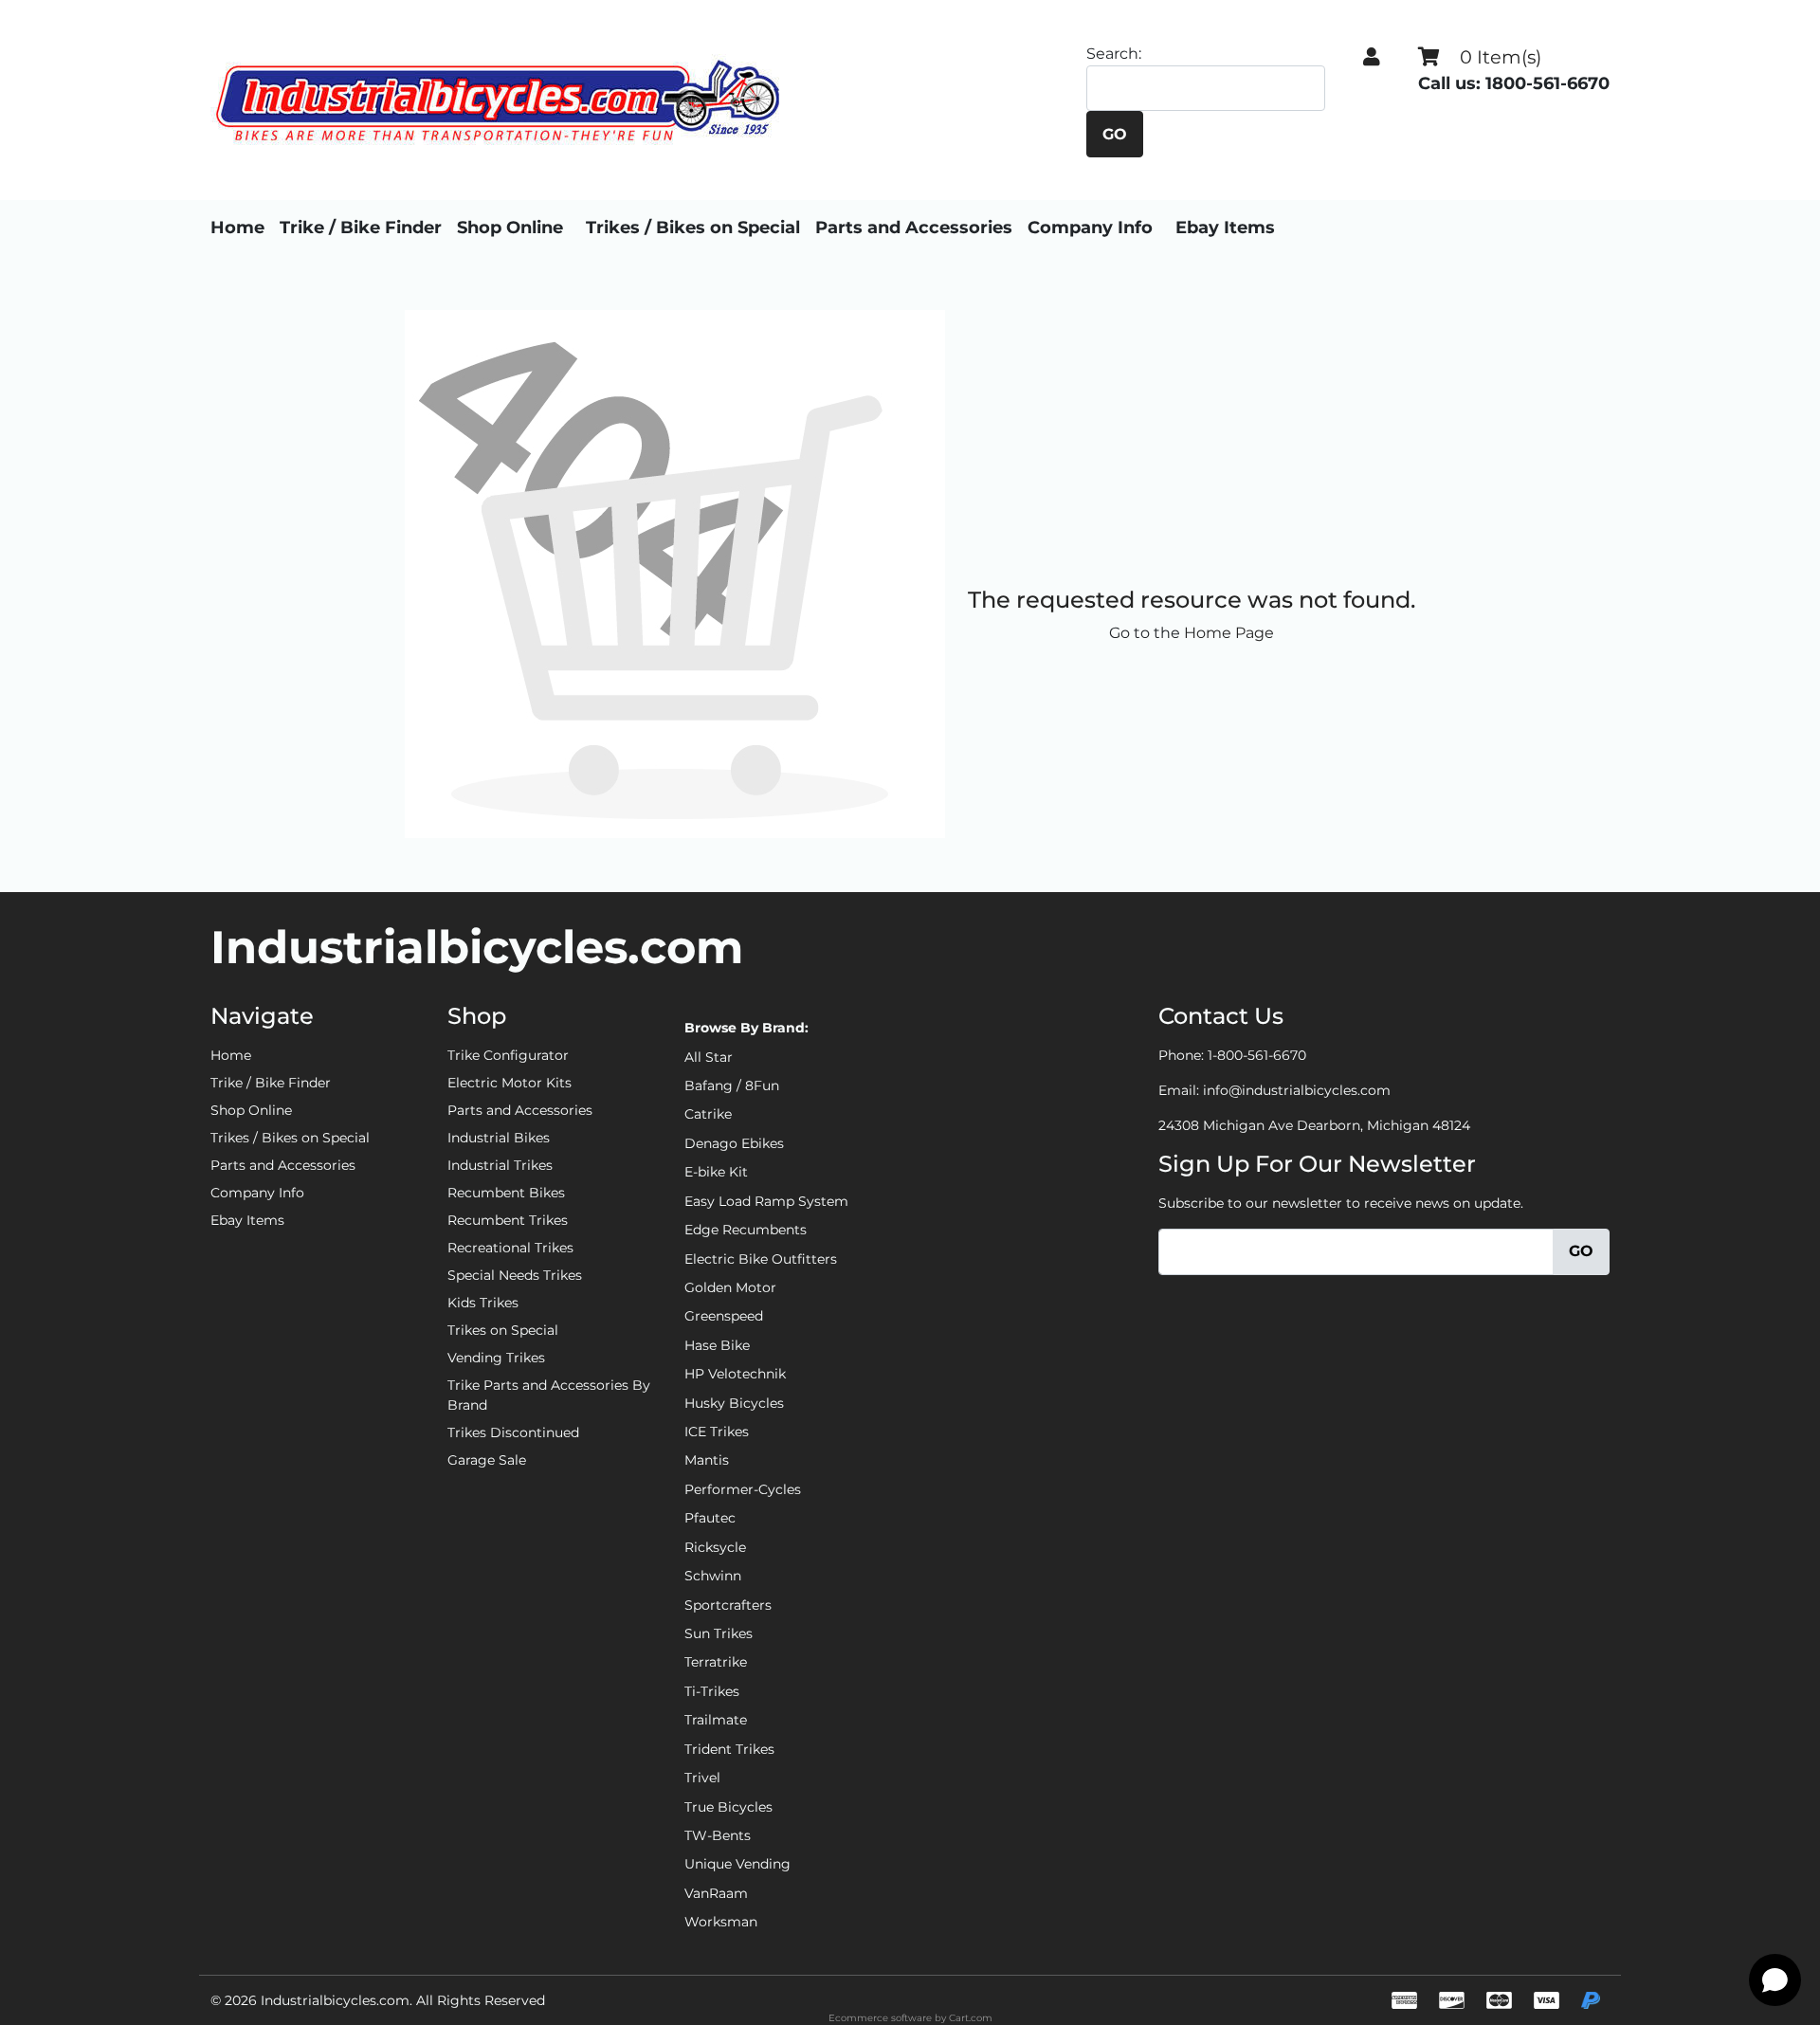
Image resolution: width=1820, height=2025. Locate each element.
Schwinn (713, 1576)
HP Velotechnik (735, 1374)
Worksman (721, 1922)
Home (237, 228)
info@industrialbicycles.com (1297, 1090)
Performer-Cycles (743, 1489)
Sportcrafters (728, 1605)
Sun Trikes (719, 1633)
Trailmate (716, 1720)
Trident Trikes (729, 1749)
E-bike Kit (716, 1172)
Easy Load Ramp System (766, 1201)
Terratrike (716, 1662)
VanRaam (716, 1893)
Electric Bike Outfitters (761, 1259)
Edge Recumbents (746, 1230)
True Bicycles (728, 1807)
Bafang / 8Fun (732, 1085)
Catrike (708, 1114)
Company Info (1090, 228)
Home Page (1229, 633)
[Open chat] (1775, 1980)
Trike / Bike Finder (361, 228)
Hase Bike (717, 1345)
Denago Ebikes (734, 1143)
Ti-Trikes (712, 1691)
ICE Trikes (717, 1432)
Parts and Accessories (914, 228)
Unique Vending (737, 1864)
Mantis (707, 1460)
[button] (1372, 57)
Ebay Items (1225, 228)
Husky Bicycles (734, 1403)
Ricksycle (715, 1547)
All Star (709, 1057)
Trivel (702, 1778)
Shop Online (510, 228)
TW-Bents (718, 1835)
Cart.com (971, 2018)
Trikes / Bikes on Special (693, 228)
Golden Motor (730, 1287)
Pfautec (710, 1518)
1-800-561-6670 (1257, 1055)
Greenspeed (724, 1316)
